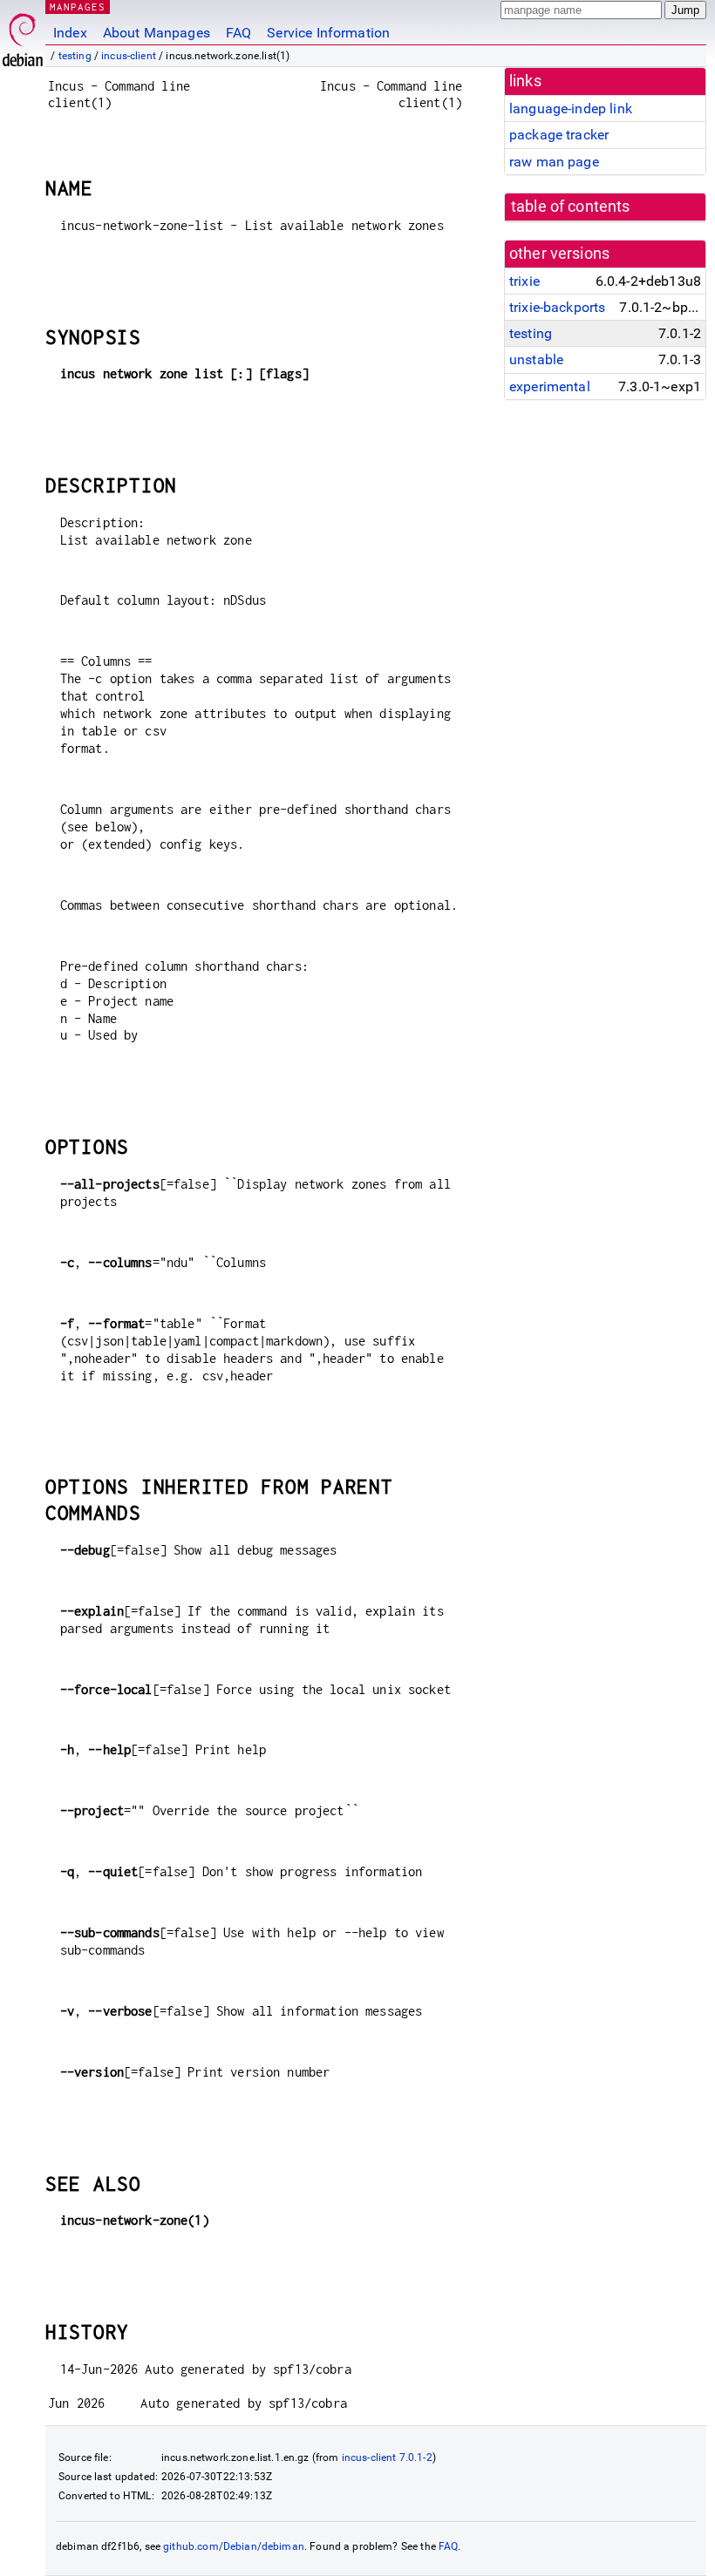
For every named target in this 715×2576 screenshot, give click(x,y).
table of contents (571, 207)
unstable (536, 359)
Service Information (328, 33)
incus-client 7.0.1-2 (387, 2457)
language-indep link (571, 108)
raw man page (554, 162)
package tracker (559, 135)
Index (70, 33)
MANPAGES (78, 7)
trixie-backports (557, 307)
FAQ (238, 33)
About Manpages (157, 33)
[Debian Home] (23, 35)
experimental (550, 386)
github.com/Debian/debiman (234, 2546)
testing (75, 56)
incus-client (129, 56)
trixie (524, 281)
